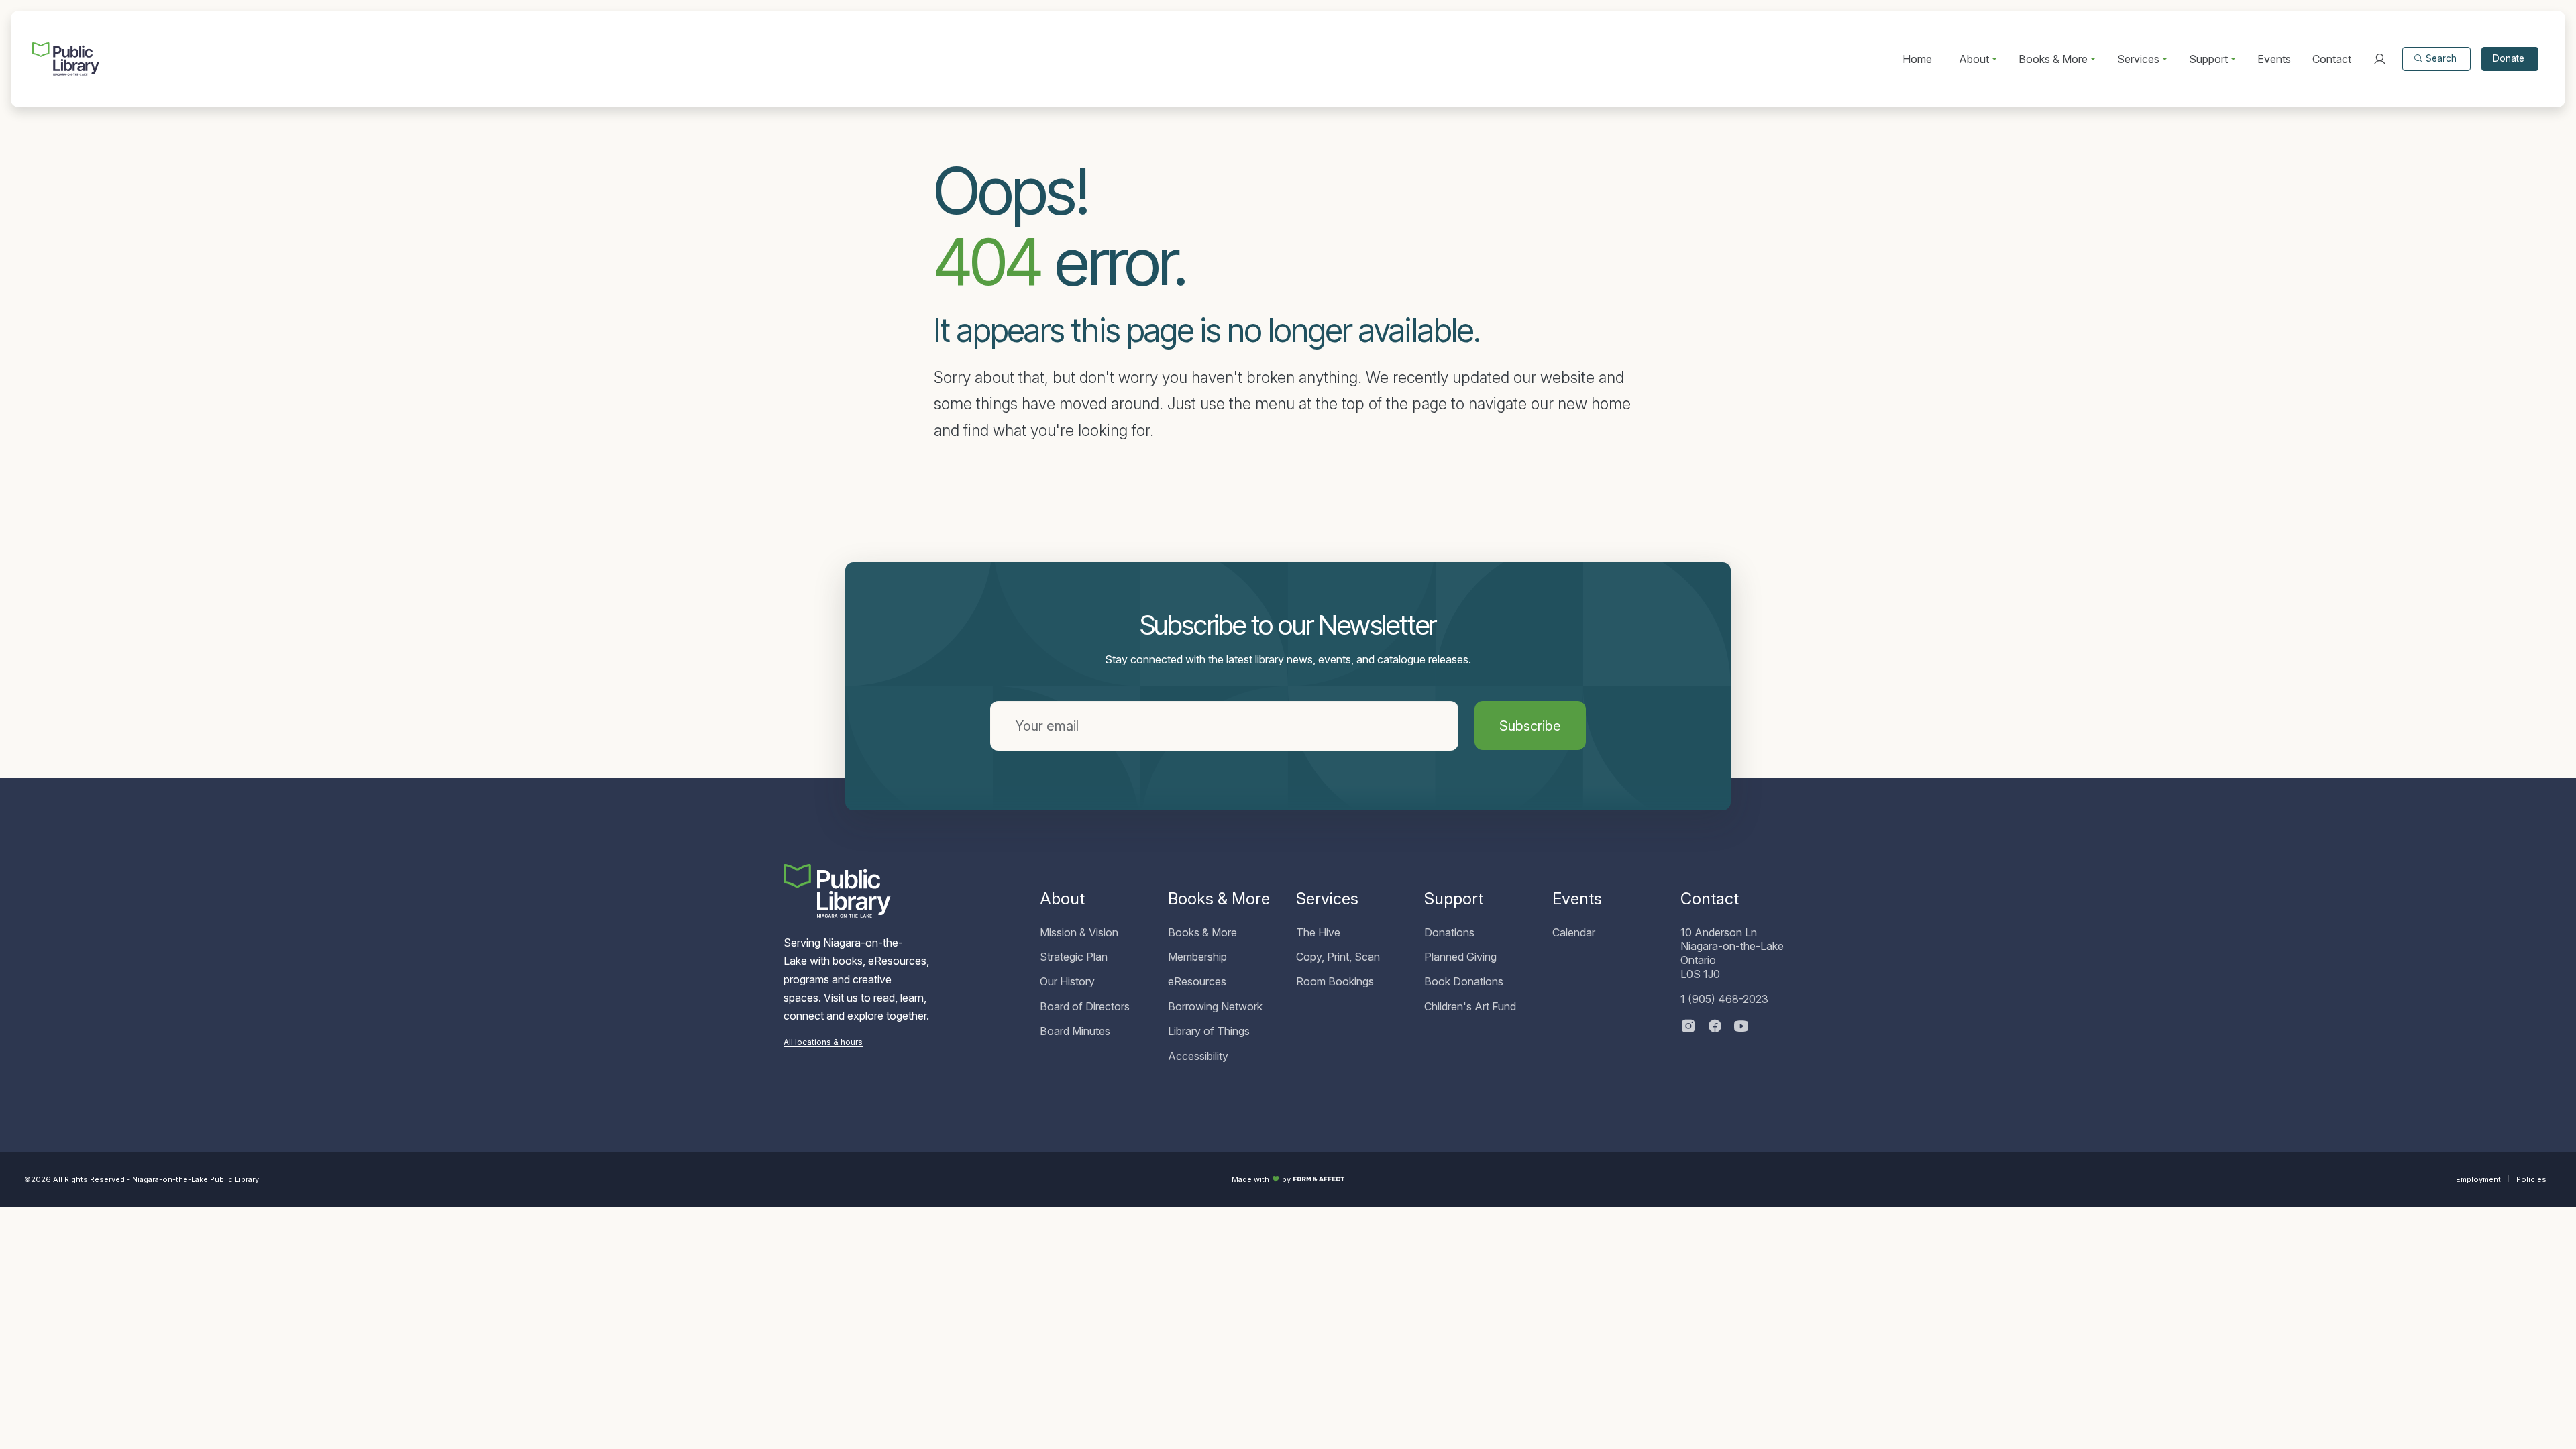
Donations (1449, 932)
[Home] (66, 59)
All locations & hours (823, 1042)
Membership (1197, 957)
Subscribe (1530, 726)
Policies (2531, 1179)
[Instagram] (1688, 1027)
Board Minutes (1075, 1031)
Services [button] (2138, 59)
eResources (1197, 981)
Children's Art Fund (1470, 1006)
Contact (2332, 59)
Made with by (1261, 1179)
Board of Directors (1085, 1006)
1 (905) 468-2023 (1724, 999)
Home (1917, 59)
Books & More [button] (2053, 59)
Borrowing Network (1215, 1006)
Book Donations (1464, 981)
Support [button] (2208, 59)
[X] (1741, 1027)
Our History (1067, 981)
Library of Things (1209, 1031)
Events (2274, 59)
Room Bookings (1335, 981)
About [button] (1974, 59)
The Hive (1318, 932)
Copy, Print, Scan (1338, 957)
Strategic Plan (1074, 957)
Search (2441, 58)
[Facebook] (1715, 1027)
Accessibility (1198, 1056)
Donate (2509, 58)
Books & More (1202, 932)
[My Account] (2379, 59)
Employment (2478, 1179)
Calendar (1574, 932)
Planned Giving (1460, 957)
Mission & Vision (1079, 932)
